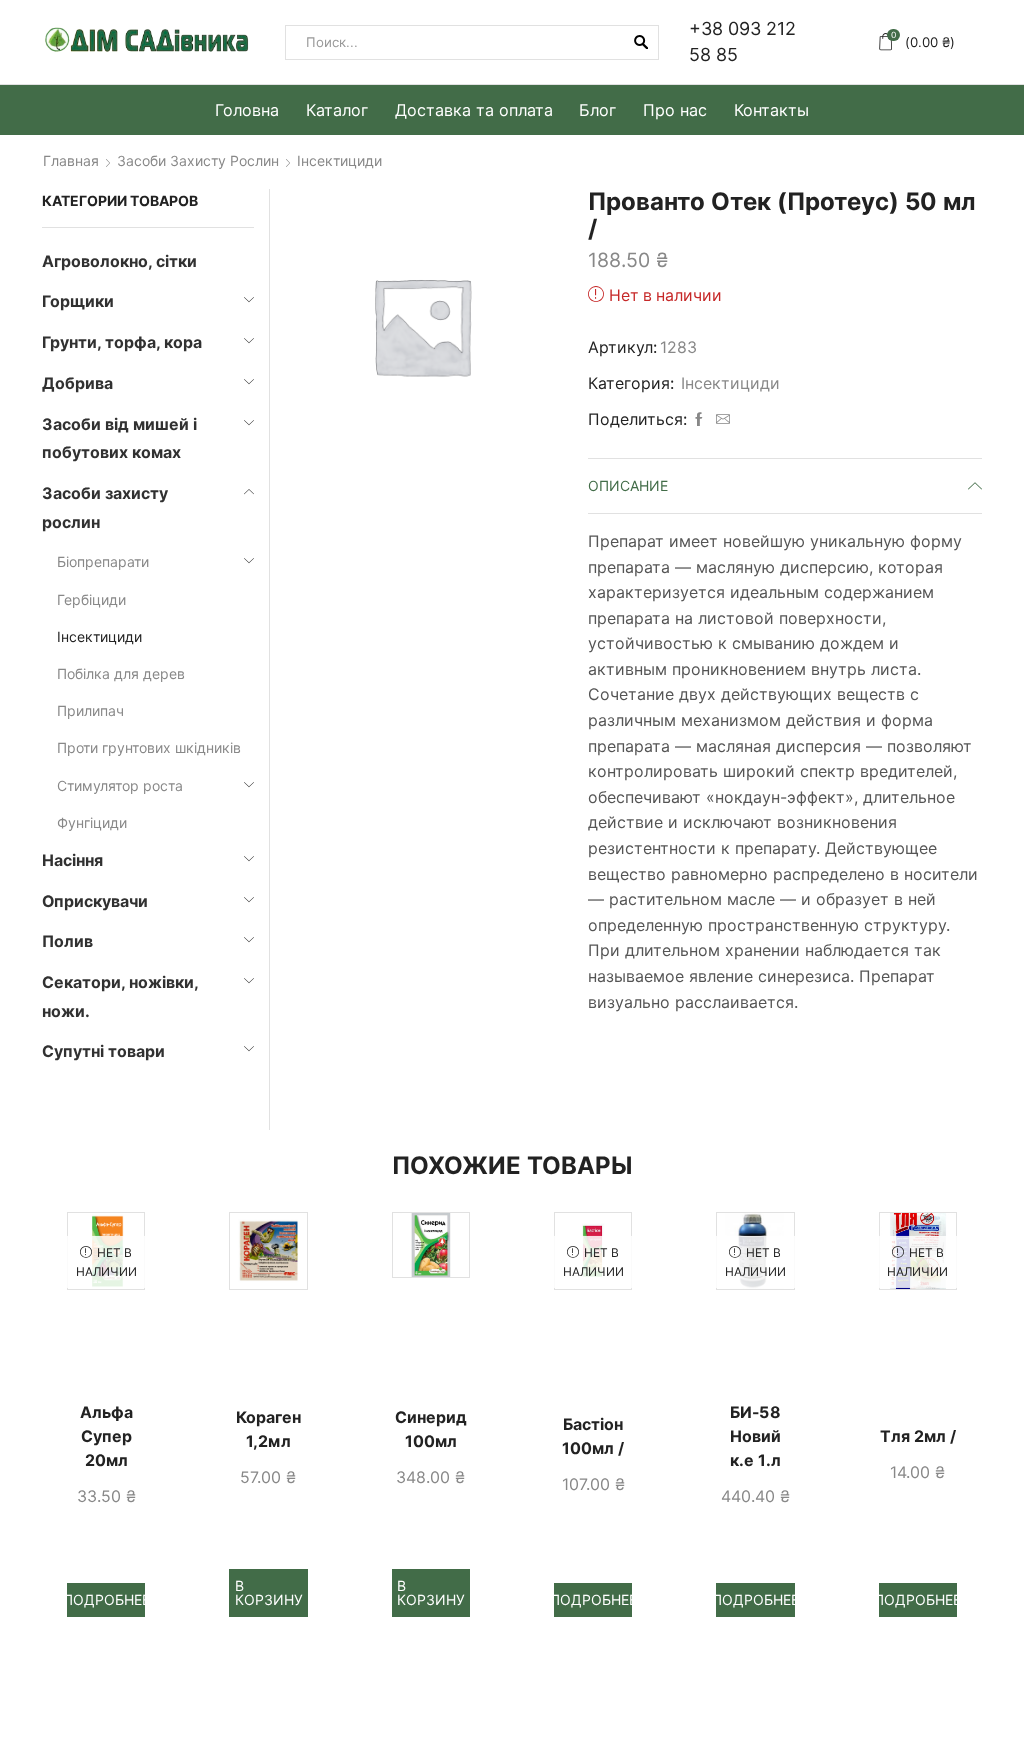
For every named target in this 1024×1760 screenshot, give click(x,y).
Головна (247, 110)
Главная (71, 161)
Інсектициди (339, 161)
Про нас (675, 110)
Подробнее (106, 1599)
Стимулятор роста (120, 785)
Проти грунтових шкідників (149, 747)
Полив (67, 941)
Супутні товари (103, 1051)
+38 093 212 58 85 (742, 41)
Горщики (78, 301)
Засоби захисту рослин (198, 161)
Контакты (771, 110)
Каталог (337, 110)
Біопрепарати (103, 561)
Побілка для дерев (121, 673)
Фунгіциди (92, 822)
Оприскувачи (95, 901)
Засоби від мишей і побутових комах (119, 439)
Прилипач (90, 710)
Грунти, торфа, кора (122, 342)
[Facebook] (699, 419)
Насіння (72, 860)
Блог (597, 110)
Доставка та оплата (474, 110)
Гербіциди (91, 599)
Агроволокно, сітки (119, 261)
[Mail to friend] (720, 419)
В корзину (269, 1592)
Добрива (77, 383)
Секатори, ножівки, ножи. (120, 997)
